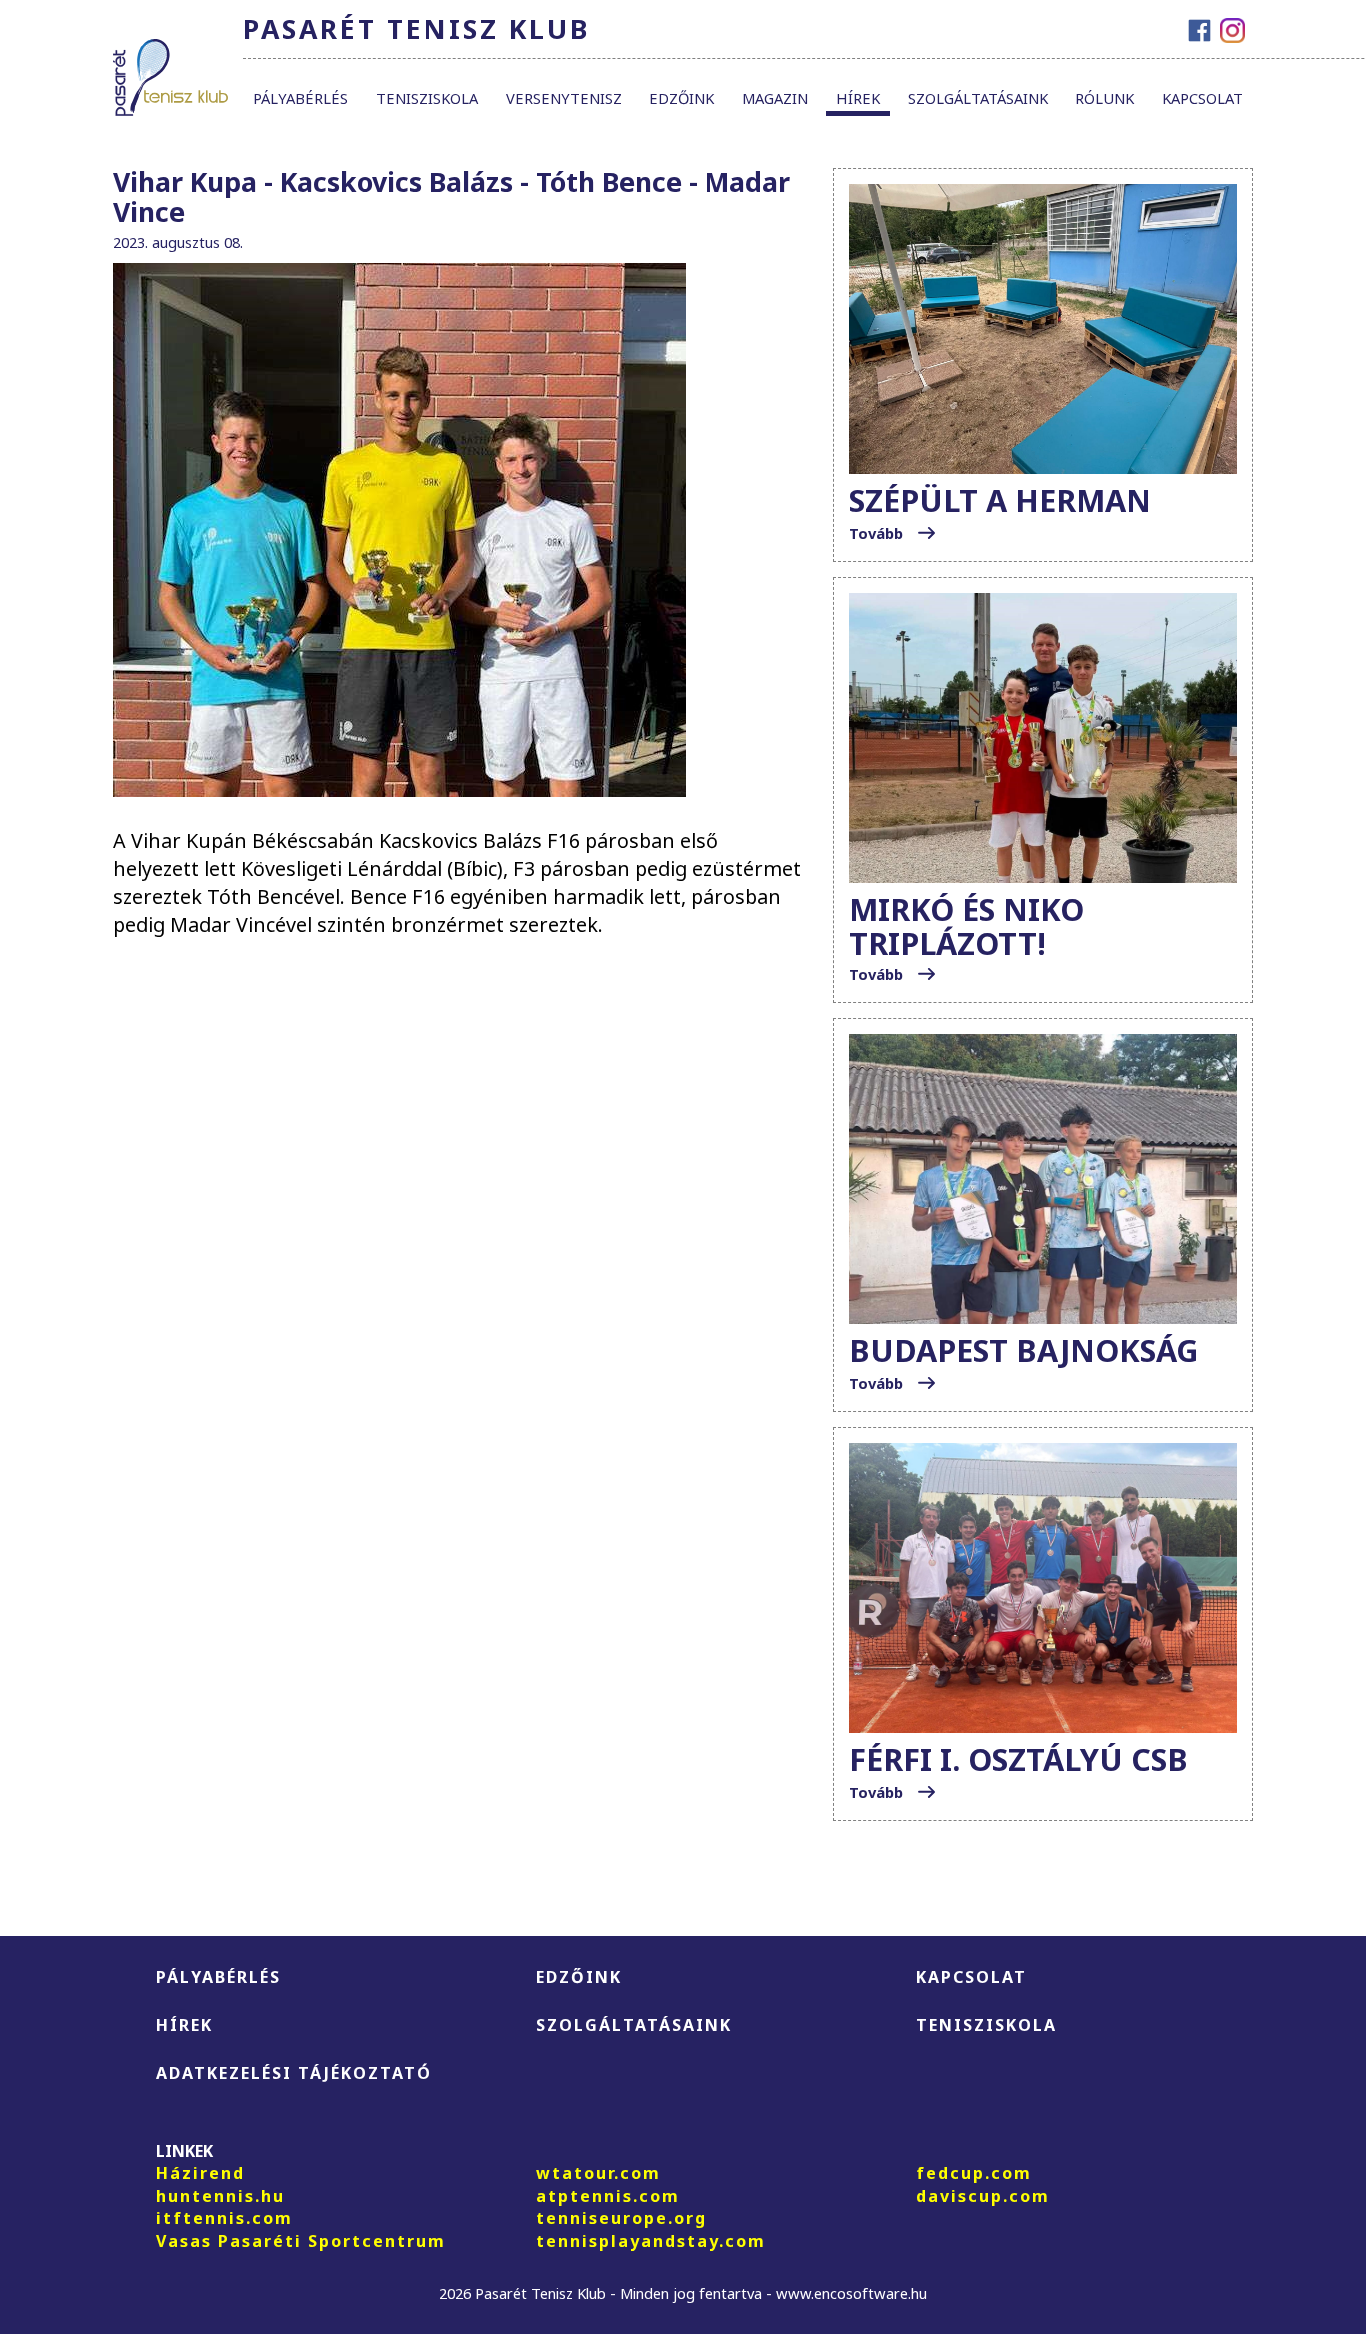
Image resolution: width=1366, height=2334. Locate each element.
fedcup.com (974, 2173)
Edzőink (681, 98)
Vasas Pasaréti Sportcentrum (301, 2241)
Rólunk (1104, 98)
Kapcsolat (1202, 98)
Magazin (775, 98)
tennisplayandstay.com (651, 2241)
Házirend (200, 2173)
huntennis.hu (220, 2196)
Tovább (878, 533)
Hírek (858, 98)
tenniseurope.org (621, 2218)
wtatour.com (598, 2173)
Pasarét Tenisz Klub (416, 29)
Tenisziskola (427, 98)
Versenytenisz (564, 98)
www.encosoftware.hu (851, 2293)
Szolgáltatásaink (978, 98)
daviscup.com (983, 2196)
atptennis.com (608, 2196)
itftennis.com (224, 2218)
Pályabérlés (300, 98)
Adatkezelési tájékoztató (294, 2073)
